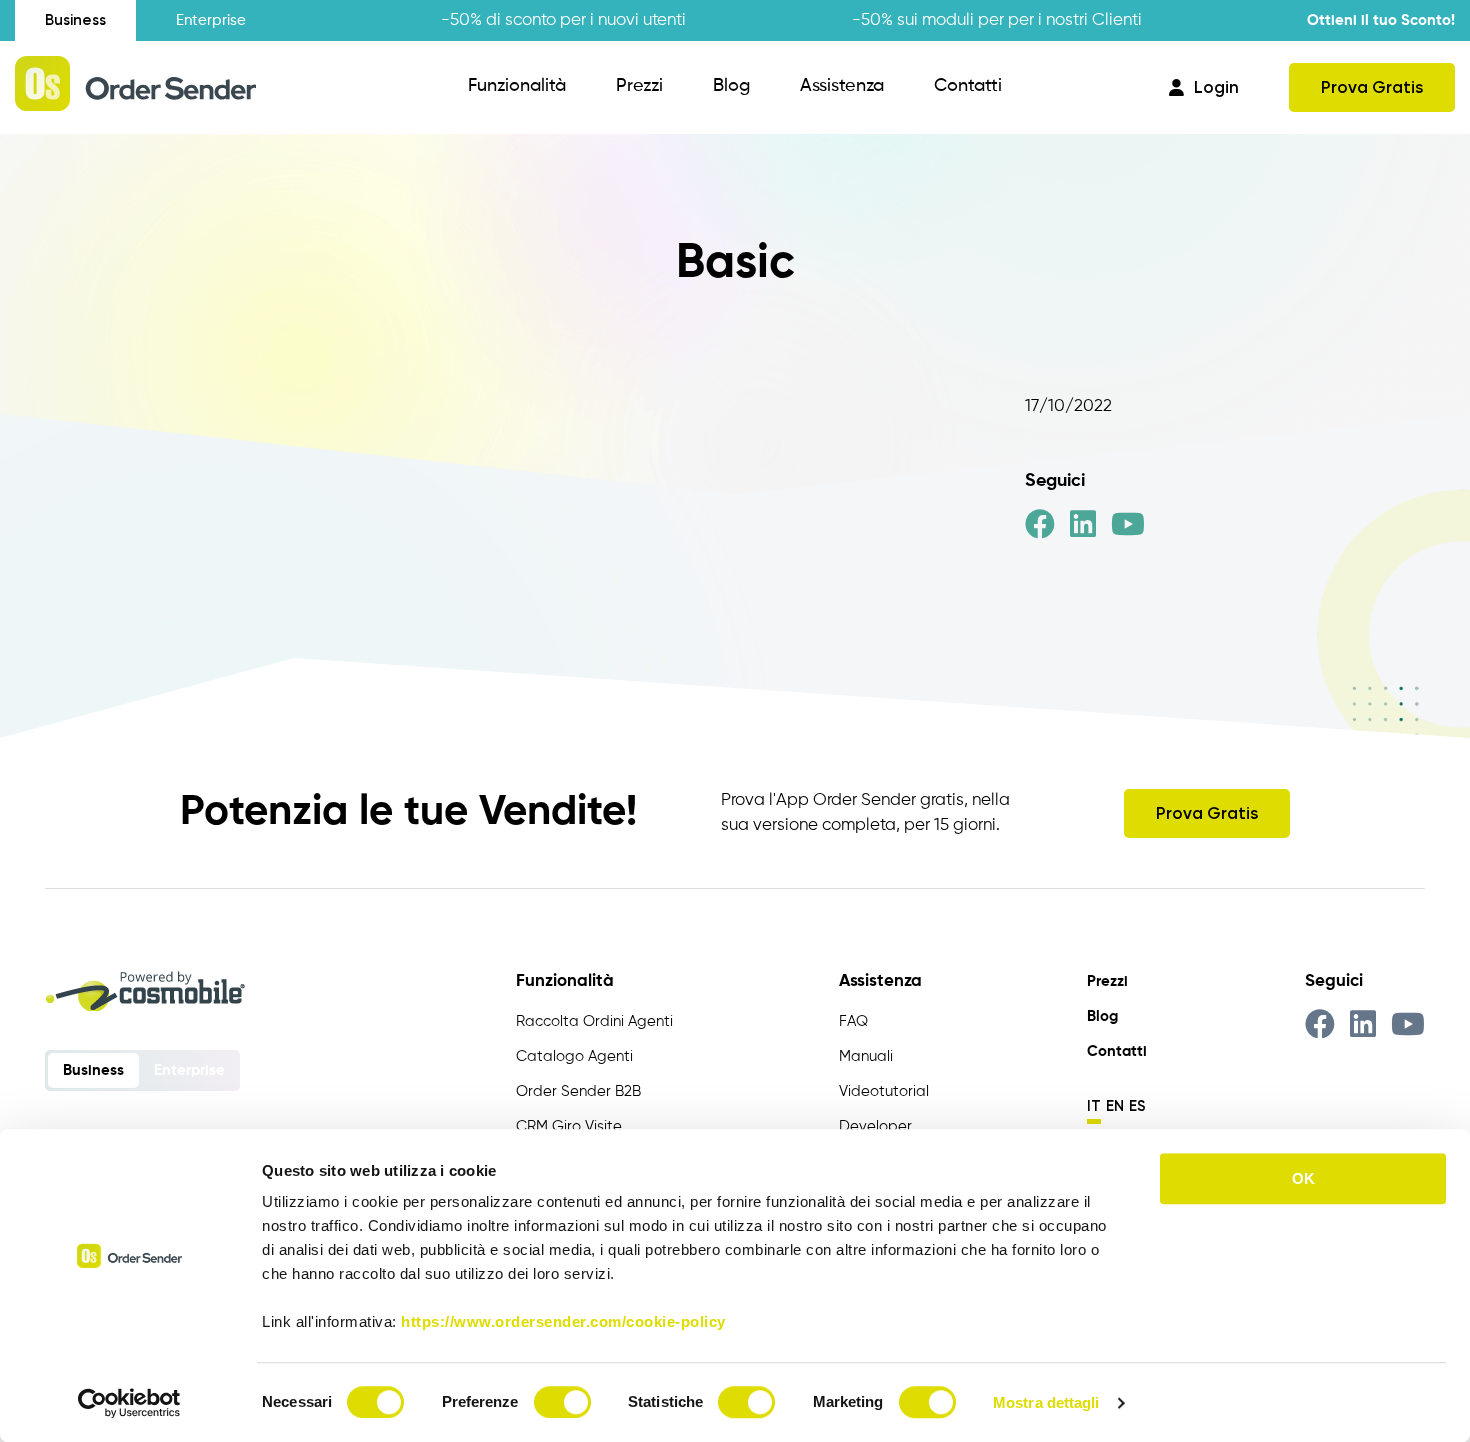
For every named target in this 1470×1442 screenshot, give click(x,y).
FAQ (853, 1021)
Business (75, 20)
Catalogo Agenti (574, 1056)
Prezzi (639, 86)
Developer (875, 1126)
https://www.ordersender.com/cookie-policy (563, 1321)
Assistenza (842, 86)
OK (1303, 1178)
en (1115, 1106)
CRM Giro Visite (569, 1126)
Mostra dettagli (1046, 1402)
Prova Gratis (1372, 87)
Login (1216, 87)
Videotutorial (884, 1091)
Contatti (968, 86)
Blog (731, 86)
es (1137, 1106)
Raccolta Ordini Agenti (594, 1021)
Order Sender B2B (578, 1091)
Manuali (866, 1056)
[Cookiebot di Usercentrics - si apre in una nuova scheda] (129, 1403)
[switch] (562, 1402)
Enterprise (211, 20)
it (1094, 1106)
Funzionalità (517, 86)
